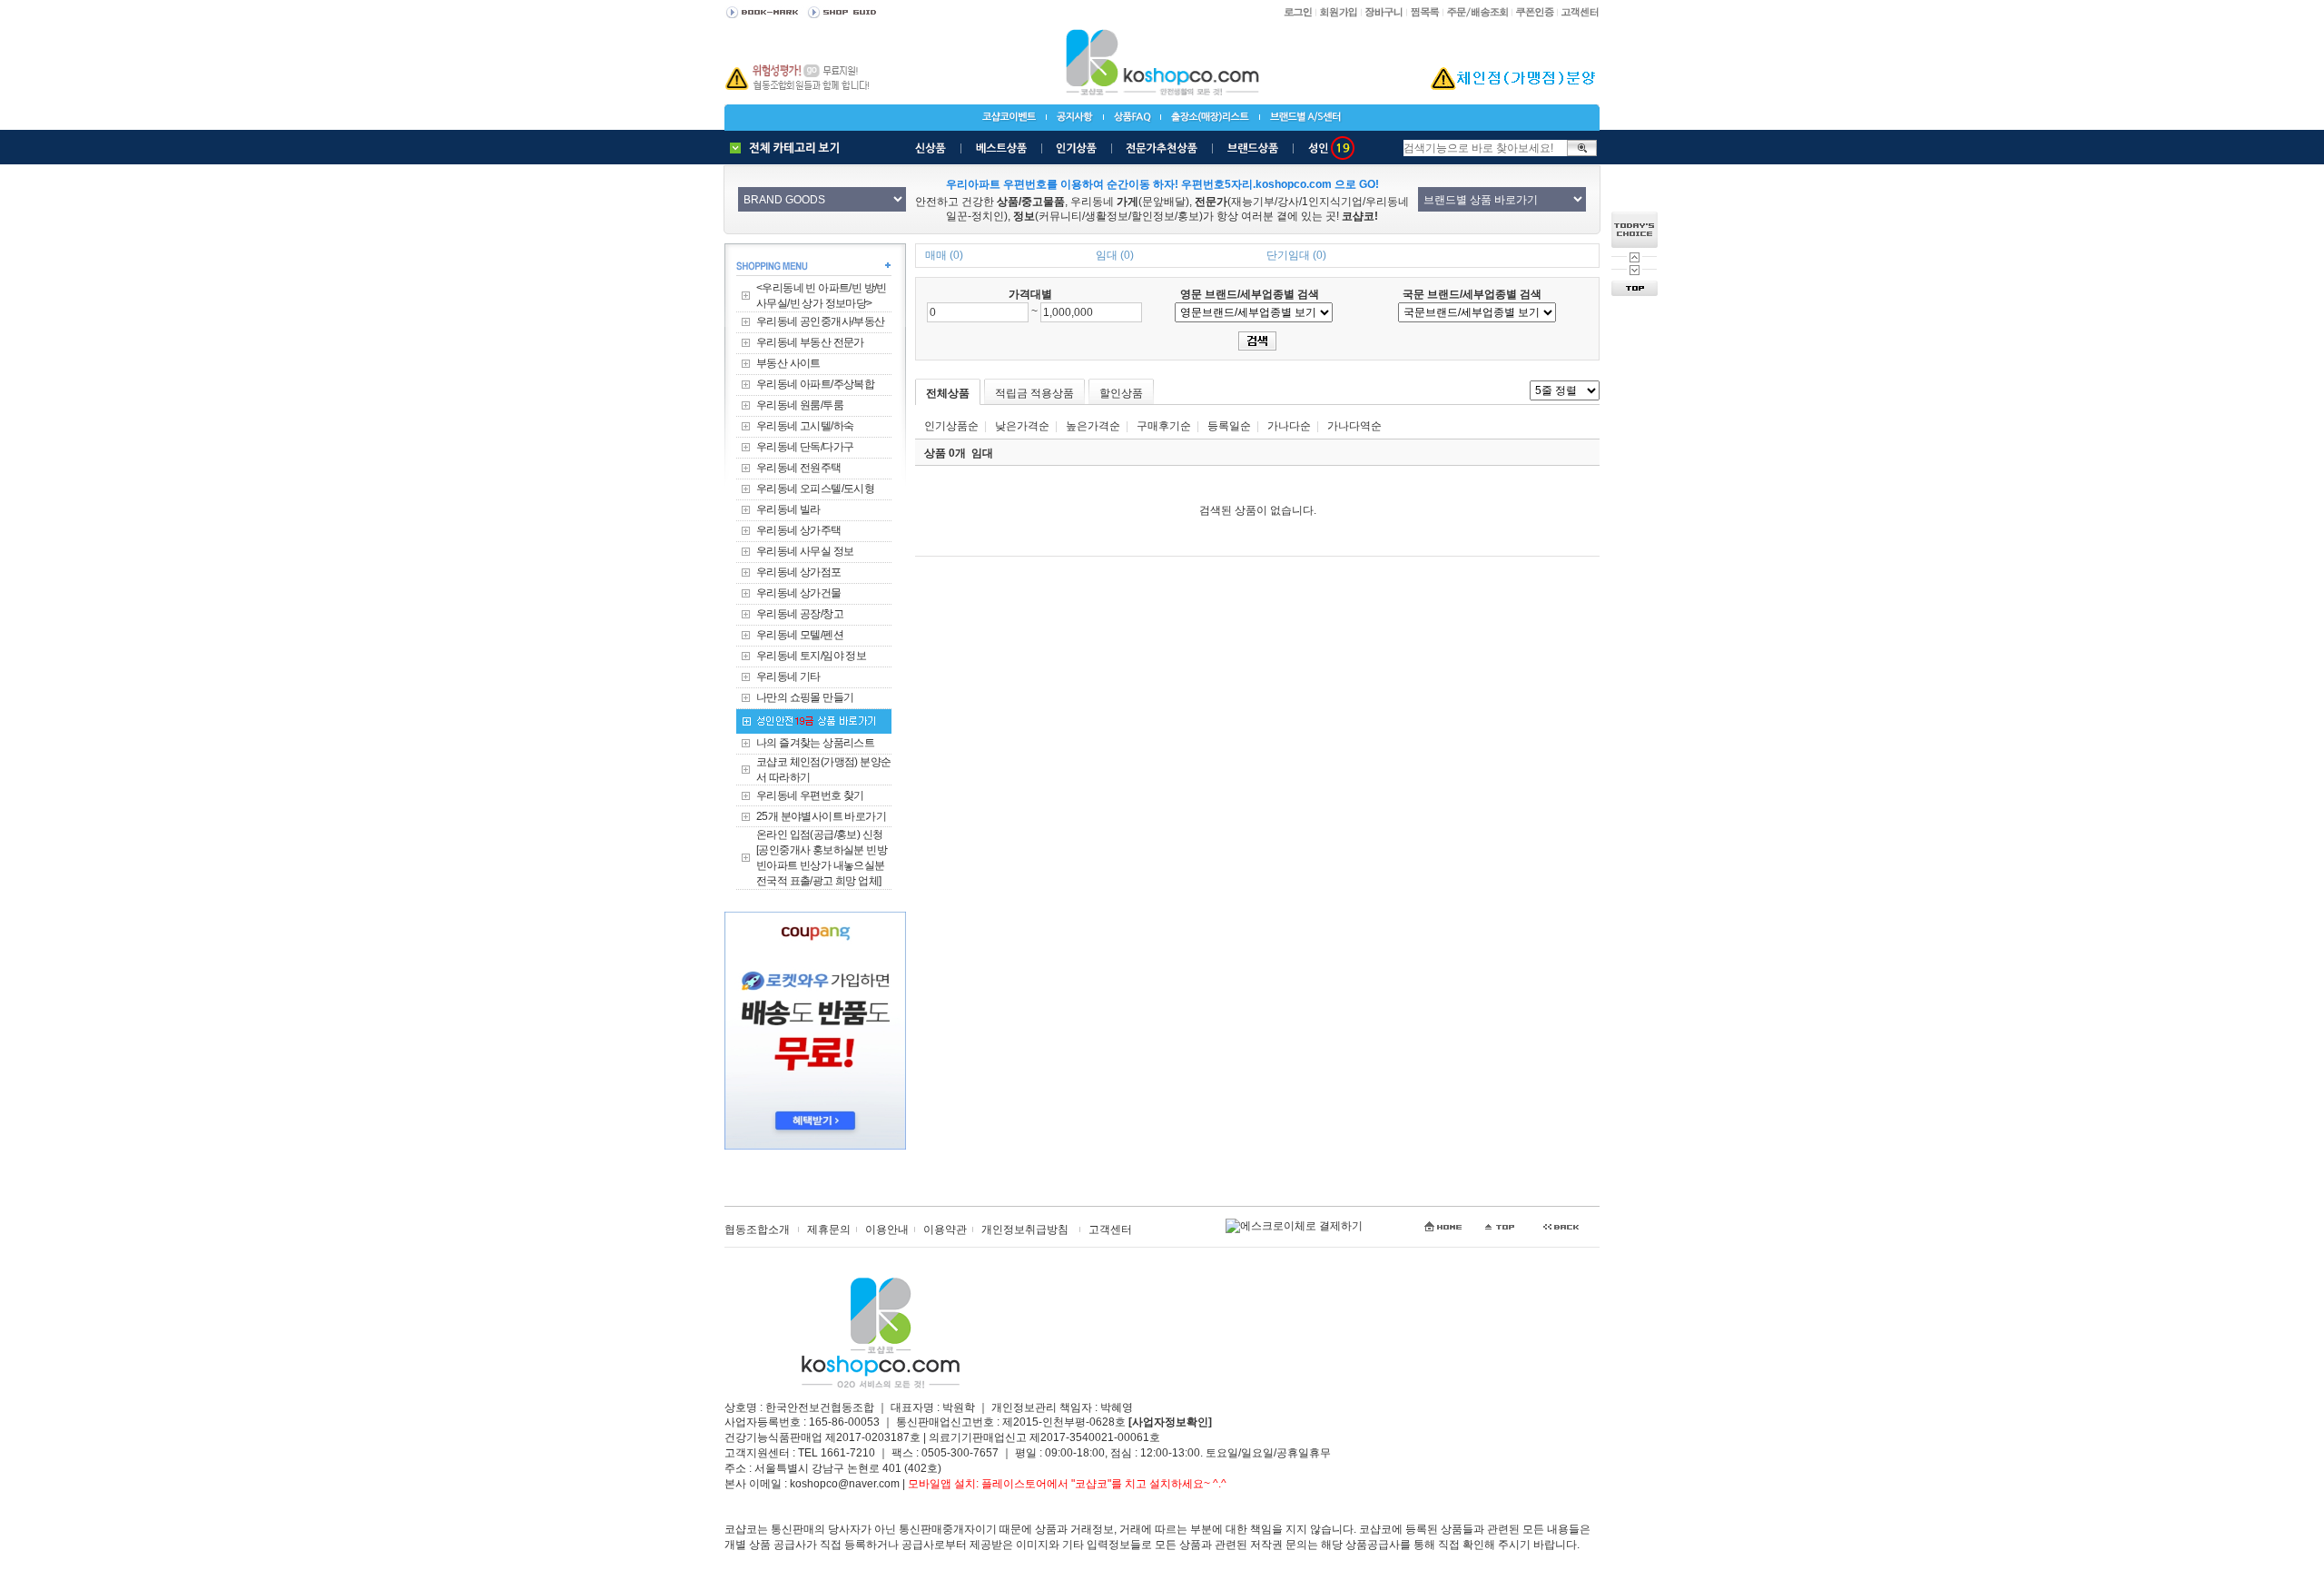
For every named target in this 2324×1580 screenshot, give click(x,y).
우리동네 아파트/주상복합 (815, 384)
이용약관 (945, 1229)
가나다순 (1289, 426)
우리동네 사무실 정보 (805, 551)
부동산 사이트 (788, 363)
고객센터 (1110, 1229)
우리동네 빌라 (788, 509)
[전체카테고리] (789, 148)
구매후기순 (1164, 426)
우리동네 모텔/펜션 (800, 635)
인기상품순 (951, 426)
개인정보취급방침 (1025, 1229)
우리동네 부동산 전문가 (810, 342)
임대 (982, 453)
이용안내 (887, 1229)
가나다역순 (1354, 426)
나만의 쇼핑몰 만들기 (805, 697)
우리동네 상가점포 (799, 572)
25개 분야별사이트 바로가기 (821, 816)
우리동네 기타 (788, 676)
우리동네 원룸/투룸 (800, 405)
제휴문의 (829, 1229)
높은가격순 (1093, 426)
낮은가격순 (1022, 426)
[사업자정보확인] (1170, 1422)
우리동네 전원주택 (799, 468)
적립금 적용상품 (1034, 393)
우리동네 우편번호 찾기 (810, 795)
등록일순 (1229, 426)
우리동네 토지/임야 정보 (811, 656)
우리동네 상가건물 (799, 593)
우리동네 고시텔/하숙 (805, 426)
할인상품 (1121, 393)
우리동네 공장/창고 (800, 614)
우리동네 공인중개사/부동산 (821, 321)
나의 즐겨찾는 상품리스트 (815, 743)
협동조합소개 (757, 1229)
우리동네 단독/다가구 (805, 447)
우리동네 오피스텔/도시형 (815, 489)
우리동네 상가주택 (799, 530)
